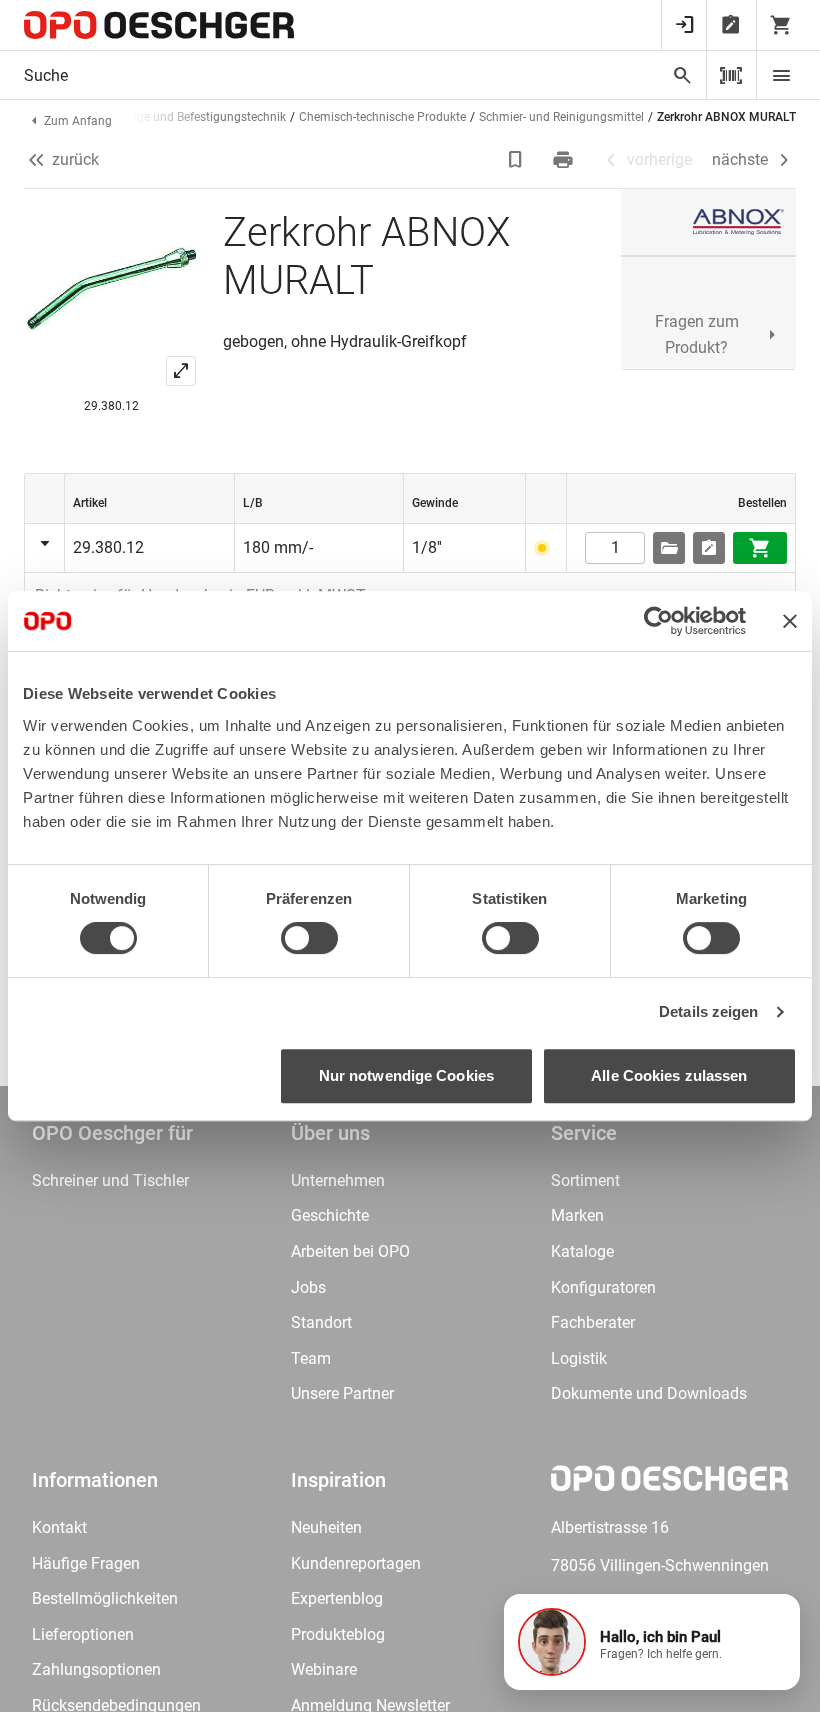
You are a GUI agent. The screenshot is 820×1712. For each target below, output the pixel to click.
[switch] (309, 938)
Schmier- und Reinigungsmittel (561, 117)
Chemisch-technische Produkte (382, 117)
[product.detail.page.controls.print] (565, 160)
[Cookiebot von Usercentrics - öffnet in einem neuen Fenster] (658, 621)
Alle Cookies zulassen (669, 1075)
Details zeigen (708, 1011)
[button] (652, 1642)
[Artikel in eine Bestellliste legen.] (709, 548)
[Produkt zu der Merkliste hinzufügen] (517, 160)
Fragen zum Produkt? (697, 334)
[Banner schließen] (790, 621)
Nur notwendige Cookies (406, 1075)
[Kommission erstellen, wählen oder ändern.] (669, 548)
